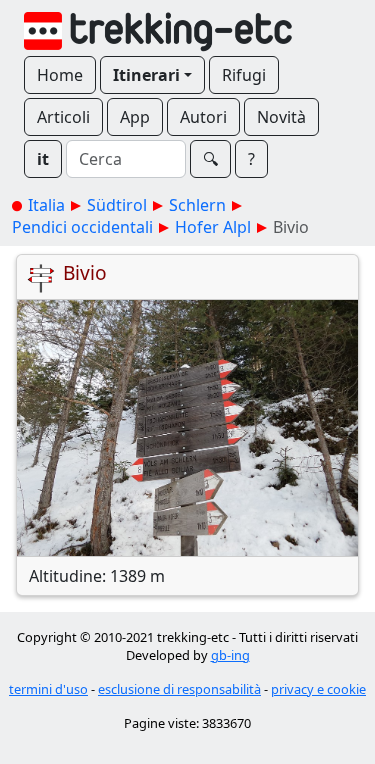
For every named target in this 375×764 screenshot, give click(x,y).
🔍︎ (210, 159)
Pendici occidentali (82, 227)
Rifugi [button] (244, 75)
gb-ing (230, 655)
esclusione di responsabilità (179, 689)
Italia (46, 205)
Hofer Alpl (213, 227)
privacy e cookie (318, 689)
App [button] (135, 117)
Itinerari (146, 75)
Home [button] (60, 75)
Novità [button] (281, 117)
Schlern (197, 205)
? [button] (251, 159)
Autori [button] (203, 117)
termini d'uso (48, 689)
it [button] (43, 159)
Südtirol (117, 205)
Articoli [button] (63, 117)
